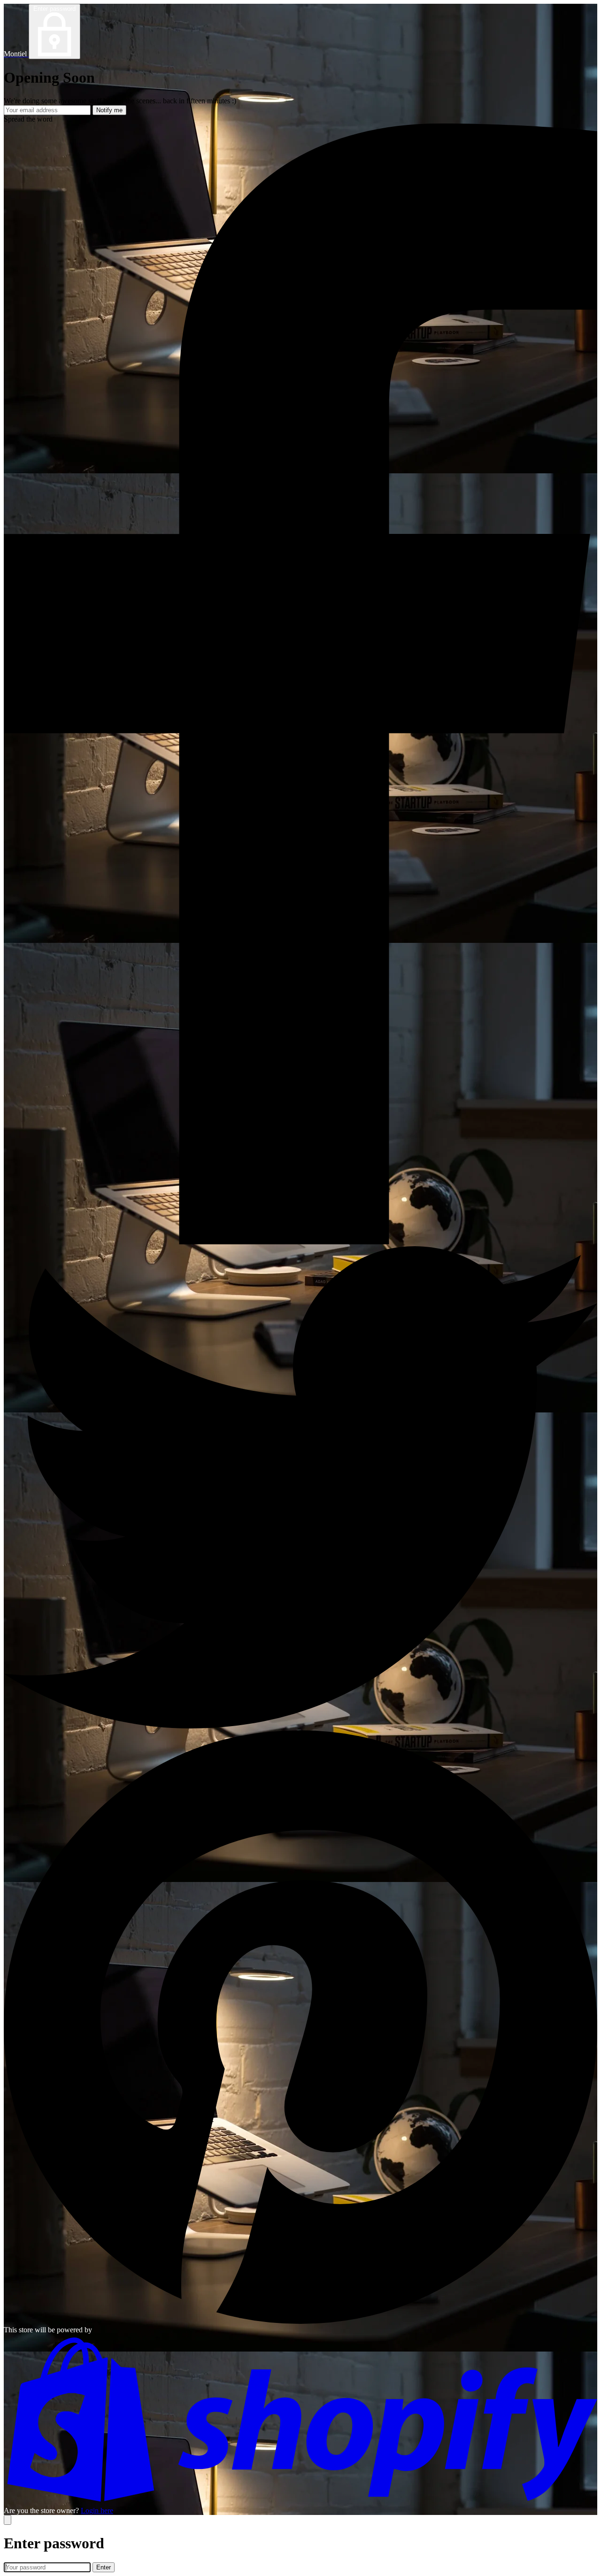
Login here (97, 2510)
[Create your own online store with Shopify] (300, 2502)
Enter (104, 2567)
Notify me (109, 110)
